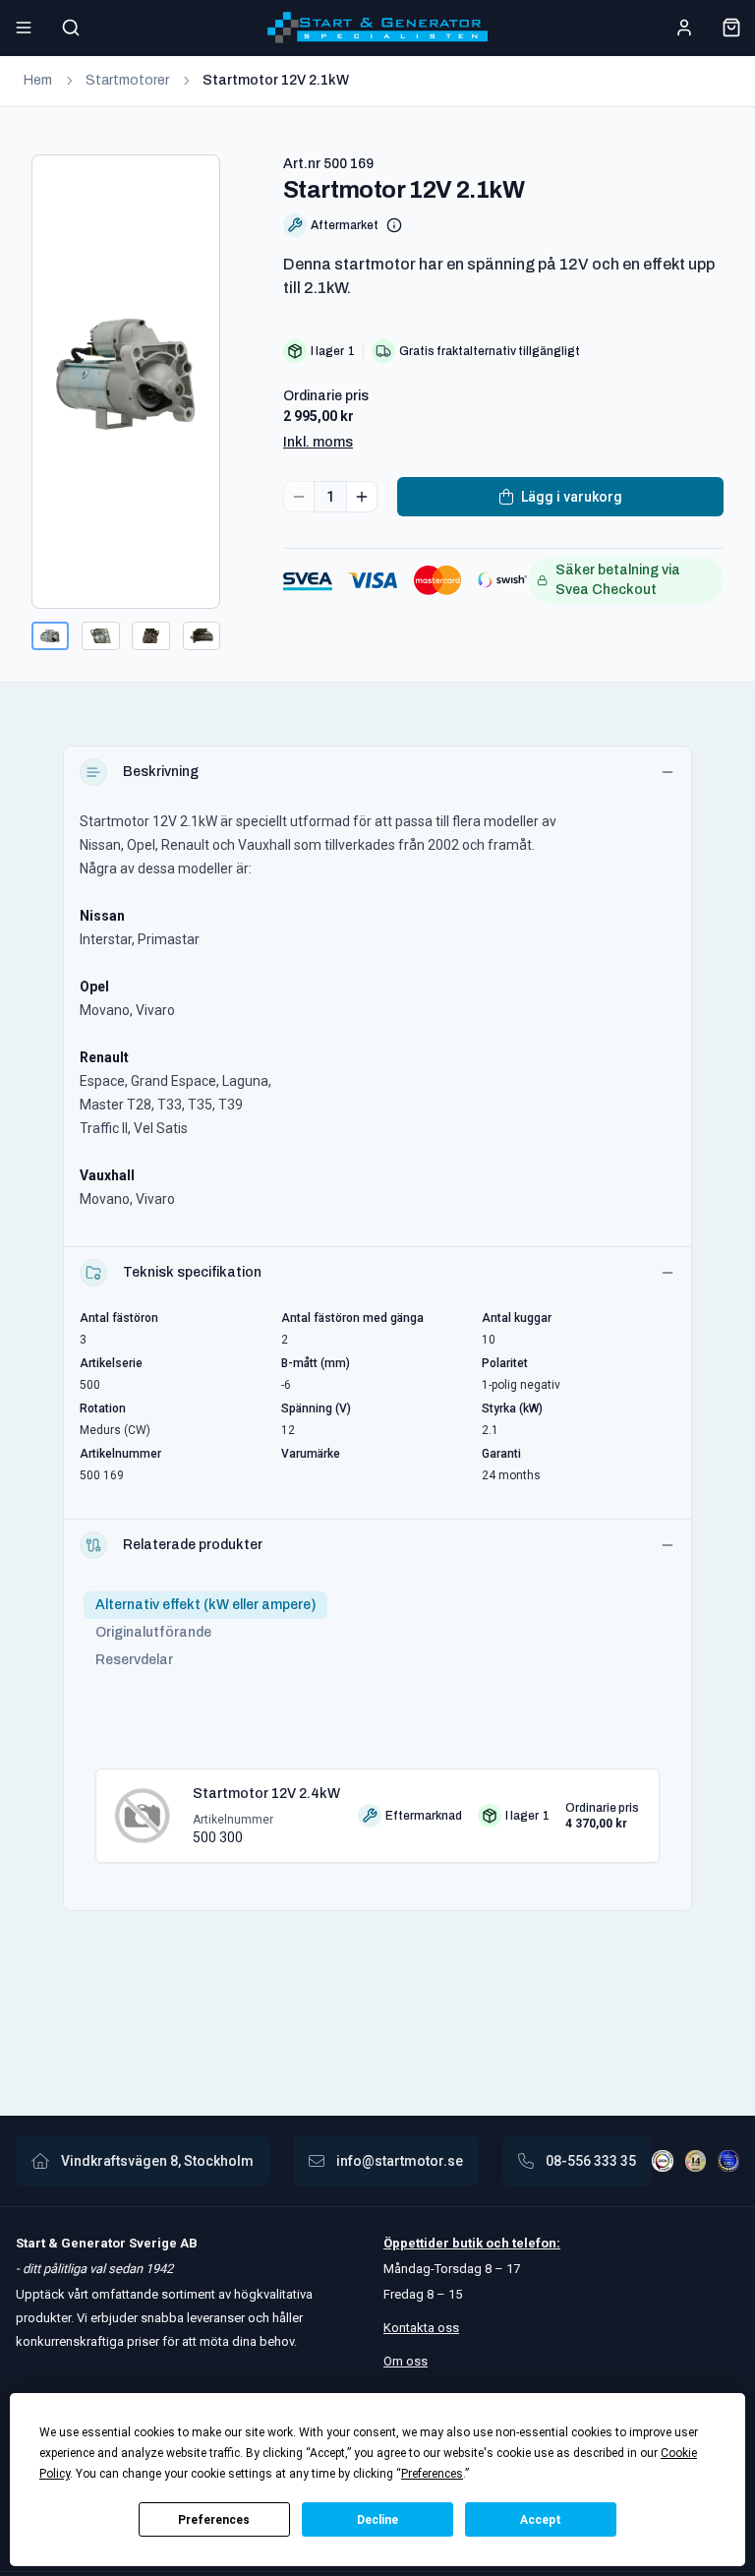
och (496, 2243)
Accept (541, 2520)
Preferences (214, 2520)
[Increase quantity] (362, 497)
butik (467, 2243)
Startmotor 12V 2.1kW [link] (276, 80)
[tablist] (205, 1633)
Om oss (406, 2361)
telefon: (535, 2243)
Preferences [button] (432, 2474)
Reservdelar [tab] (134, 1660)
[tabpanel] (377, 1808)
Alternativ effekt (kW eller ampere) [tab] (205, 1605)
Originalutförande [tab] (153, 1632)
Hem (38, 80)
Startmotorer (127, 80)
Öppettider (418, 2243)
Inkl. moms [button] (318, 442)
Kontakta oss (421, 2328)
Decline (377, 2520)
